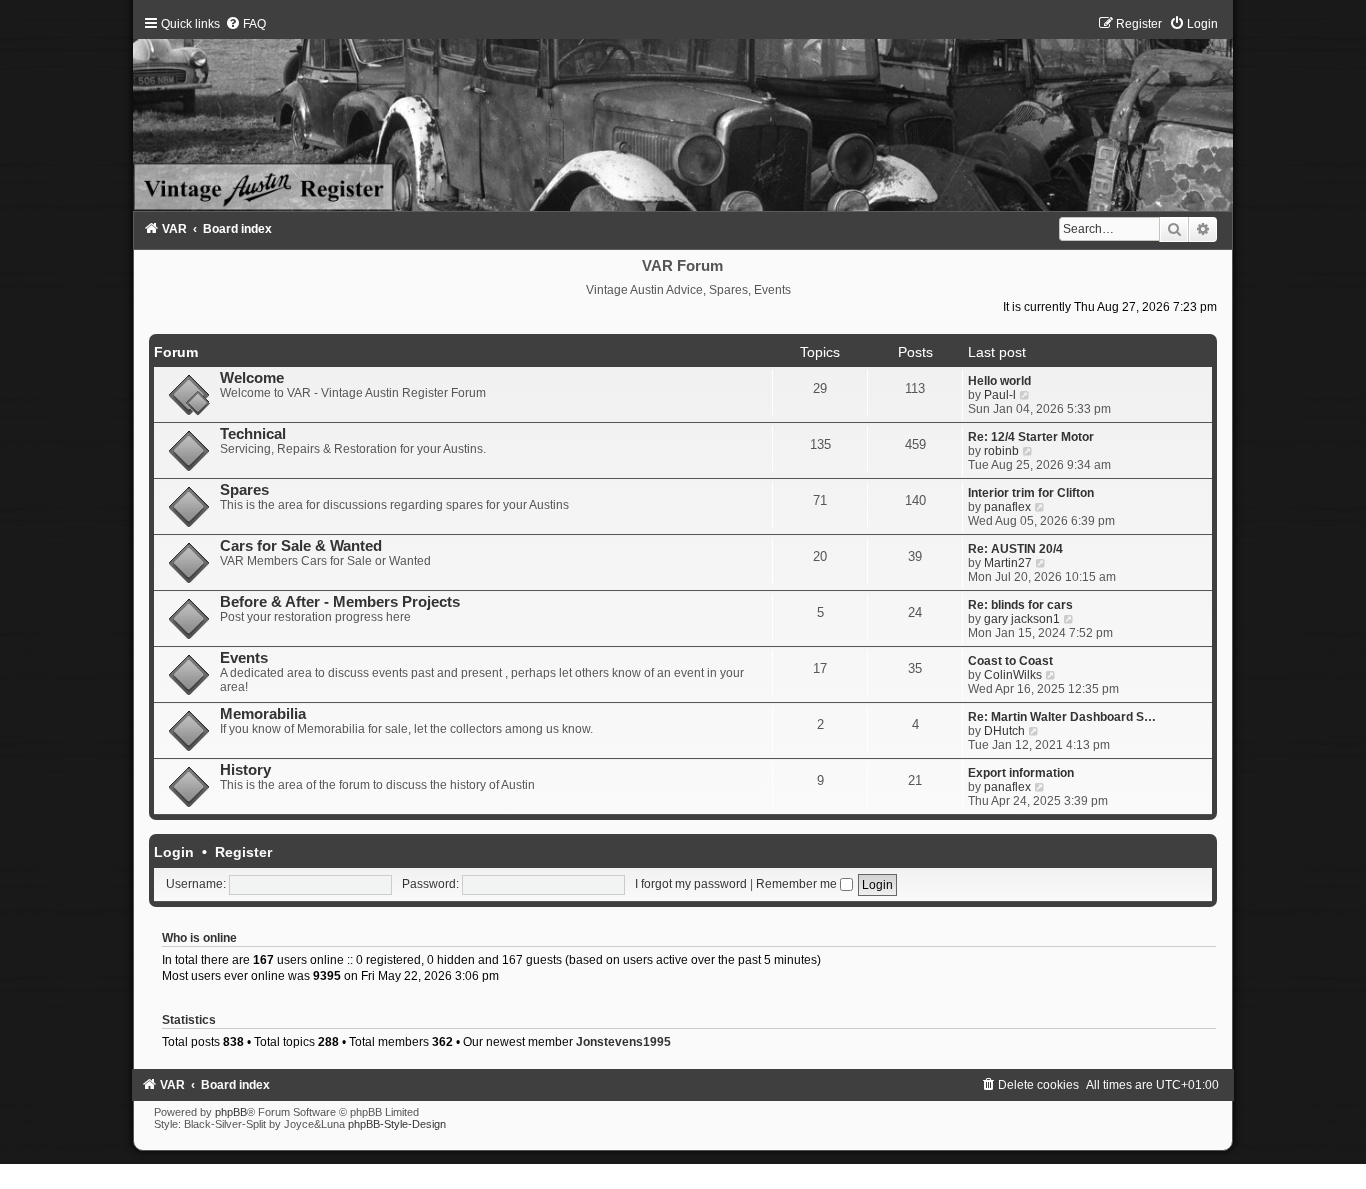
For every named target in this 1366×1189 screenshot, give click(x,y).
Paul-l (1000, 395)
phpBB (231, 1112)
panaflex (1007, 507)
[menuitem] (245, 24)
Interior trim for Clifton (1031, 493)
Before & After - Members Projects (340, 602)
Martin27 (1008, 563)
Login (174, 852)
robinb (1001, 451)
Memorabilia (263, 714)
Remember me (798, 884)
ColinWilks (1013, 675)
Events (244, 658)
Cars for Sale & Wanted (301, 546)
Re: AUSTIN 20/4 (1015, 549)
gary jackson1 (1022, 619)
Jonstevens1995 (623, 1042)
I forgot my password (691, 884)
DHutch (1004, 731)
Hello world (999, 381)
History (245, 770)
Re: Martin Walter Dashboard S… (1062, 717)
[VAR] (683, 114)
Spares (244, 490)
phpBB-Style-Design (397, 1124)
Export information (1021, 773)
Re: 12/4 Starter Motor (1031, 437)
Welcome (252, 378)
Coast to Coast (1010, 661)
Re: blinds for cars (1020, 605)
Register (243, 852)
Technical (253, 434)
